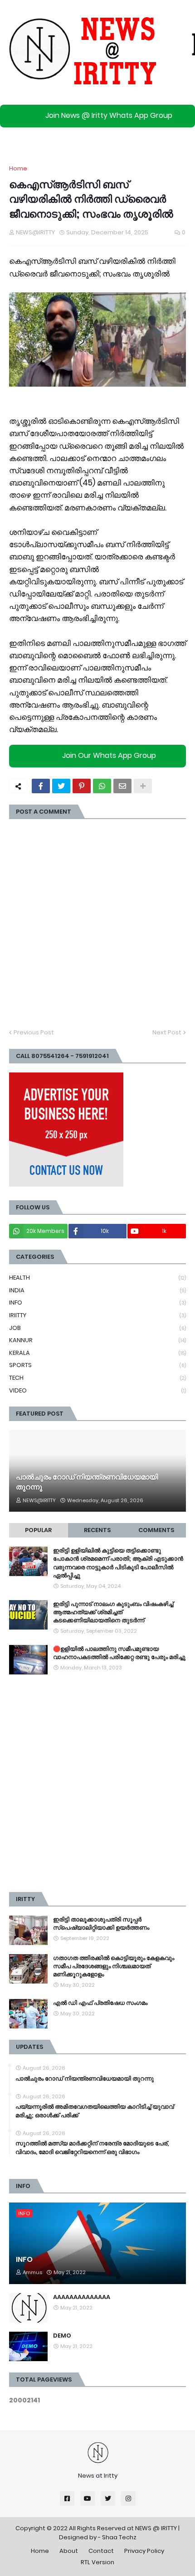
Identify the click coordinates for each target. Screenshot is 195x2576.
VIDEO (97, 1390)
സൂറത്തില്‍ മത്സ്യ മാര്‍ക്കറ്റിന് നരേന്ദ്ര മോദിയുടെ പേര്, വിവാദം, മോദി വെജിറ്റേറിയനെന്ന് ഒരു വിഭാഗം (92, 2148)
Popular (38, 1530)
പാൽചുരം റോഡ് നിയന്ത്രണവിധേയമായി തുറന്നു (87, 1482)
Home (18, 168)
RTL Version (97, 2562)
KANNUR (97, 1340)
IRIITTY (97, 1315)
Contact (101, 2551)
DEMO (62, 2336)
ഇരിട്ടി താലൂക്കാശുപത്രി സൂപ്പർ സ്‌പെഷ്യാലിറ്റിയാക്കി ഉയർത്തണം (101, 1924)
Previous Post (34, 1032)
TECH (97, 1378)
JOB (97, 1328)
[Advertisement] (97, 1783)
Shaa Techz (119, 2537)
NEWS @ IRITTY (156, 2528)
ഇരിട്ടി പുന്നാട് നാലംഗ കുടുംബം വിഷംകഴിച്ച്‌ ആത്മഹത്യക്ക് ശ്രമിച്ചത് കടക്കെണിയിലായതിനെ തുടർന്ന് (113, 1612)
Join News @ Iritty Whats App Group (109, 115)
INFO (97, 1303)
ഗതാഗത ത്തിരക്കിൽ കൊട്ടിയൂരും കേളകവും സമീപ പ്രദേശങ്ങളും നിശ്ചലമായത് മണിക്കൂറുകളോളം (114, 1966)
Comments (156, 1530)
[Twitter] (61, 786)
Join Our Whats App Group (109, 756)
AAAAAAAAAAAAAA (82, 2297)
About (69, 2551)
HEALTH (97, 1278)
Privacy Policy (144, 2551)
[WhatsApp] (102, 786)
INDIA (97, 1290)
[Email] (122, 786)
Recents (97, 1530)
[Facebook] (41, 786)
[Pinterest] (82, 786)
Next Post (167, 1032)
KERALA (97, 1353)
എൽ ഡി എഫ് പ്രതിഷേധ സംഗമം (100, 2003)
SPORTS (97, 1365)
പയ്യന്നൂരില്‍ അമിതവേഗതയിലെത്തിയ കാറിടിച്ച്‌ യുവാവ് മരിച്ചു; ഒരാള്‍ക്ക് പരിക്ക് (95, 2111)
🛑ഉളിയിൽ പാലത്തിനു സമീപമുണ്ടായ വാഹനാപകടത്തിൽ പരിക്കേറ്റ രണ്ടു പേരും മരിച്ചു (119, 1653)
